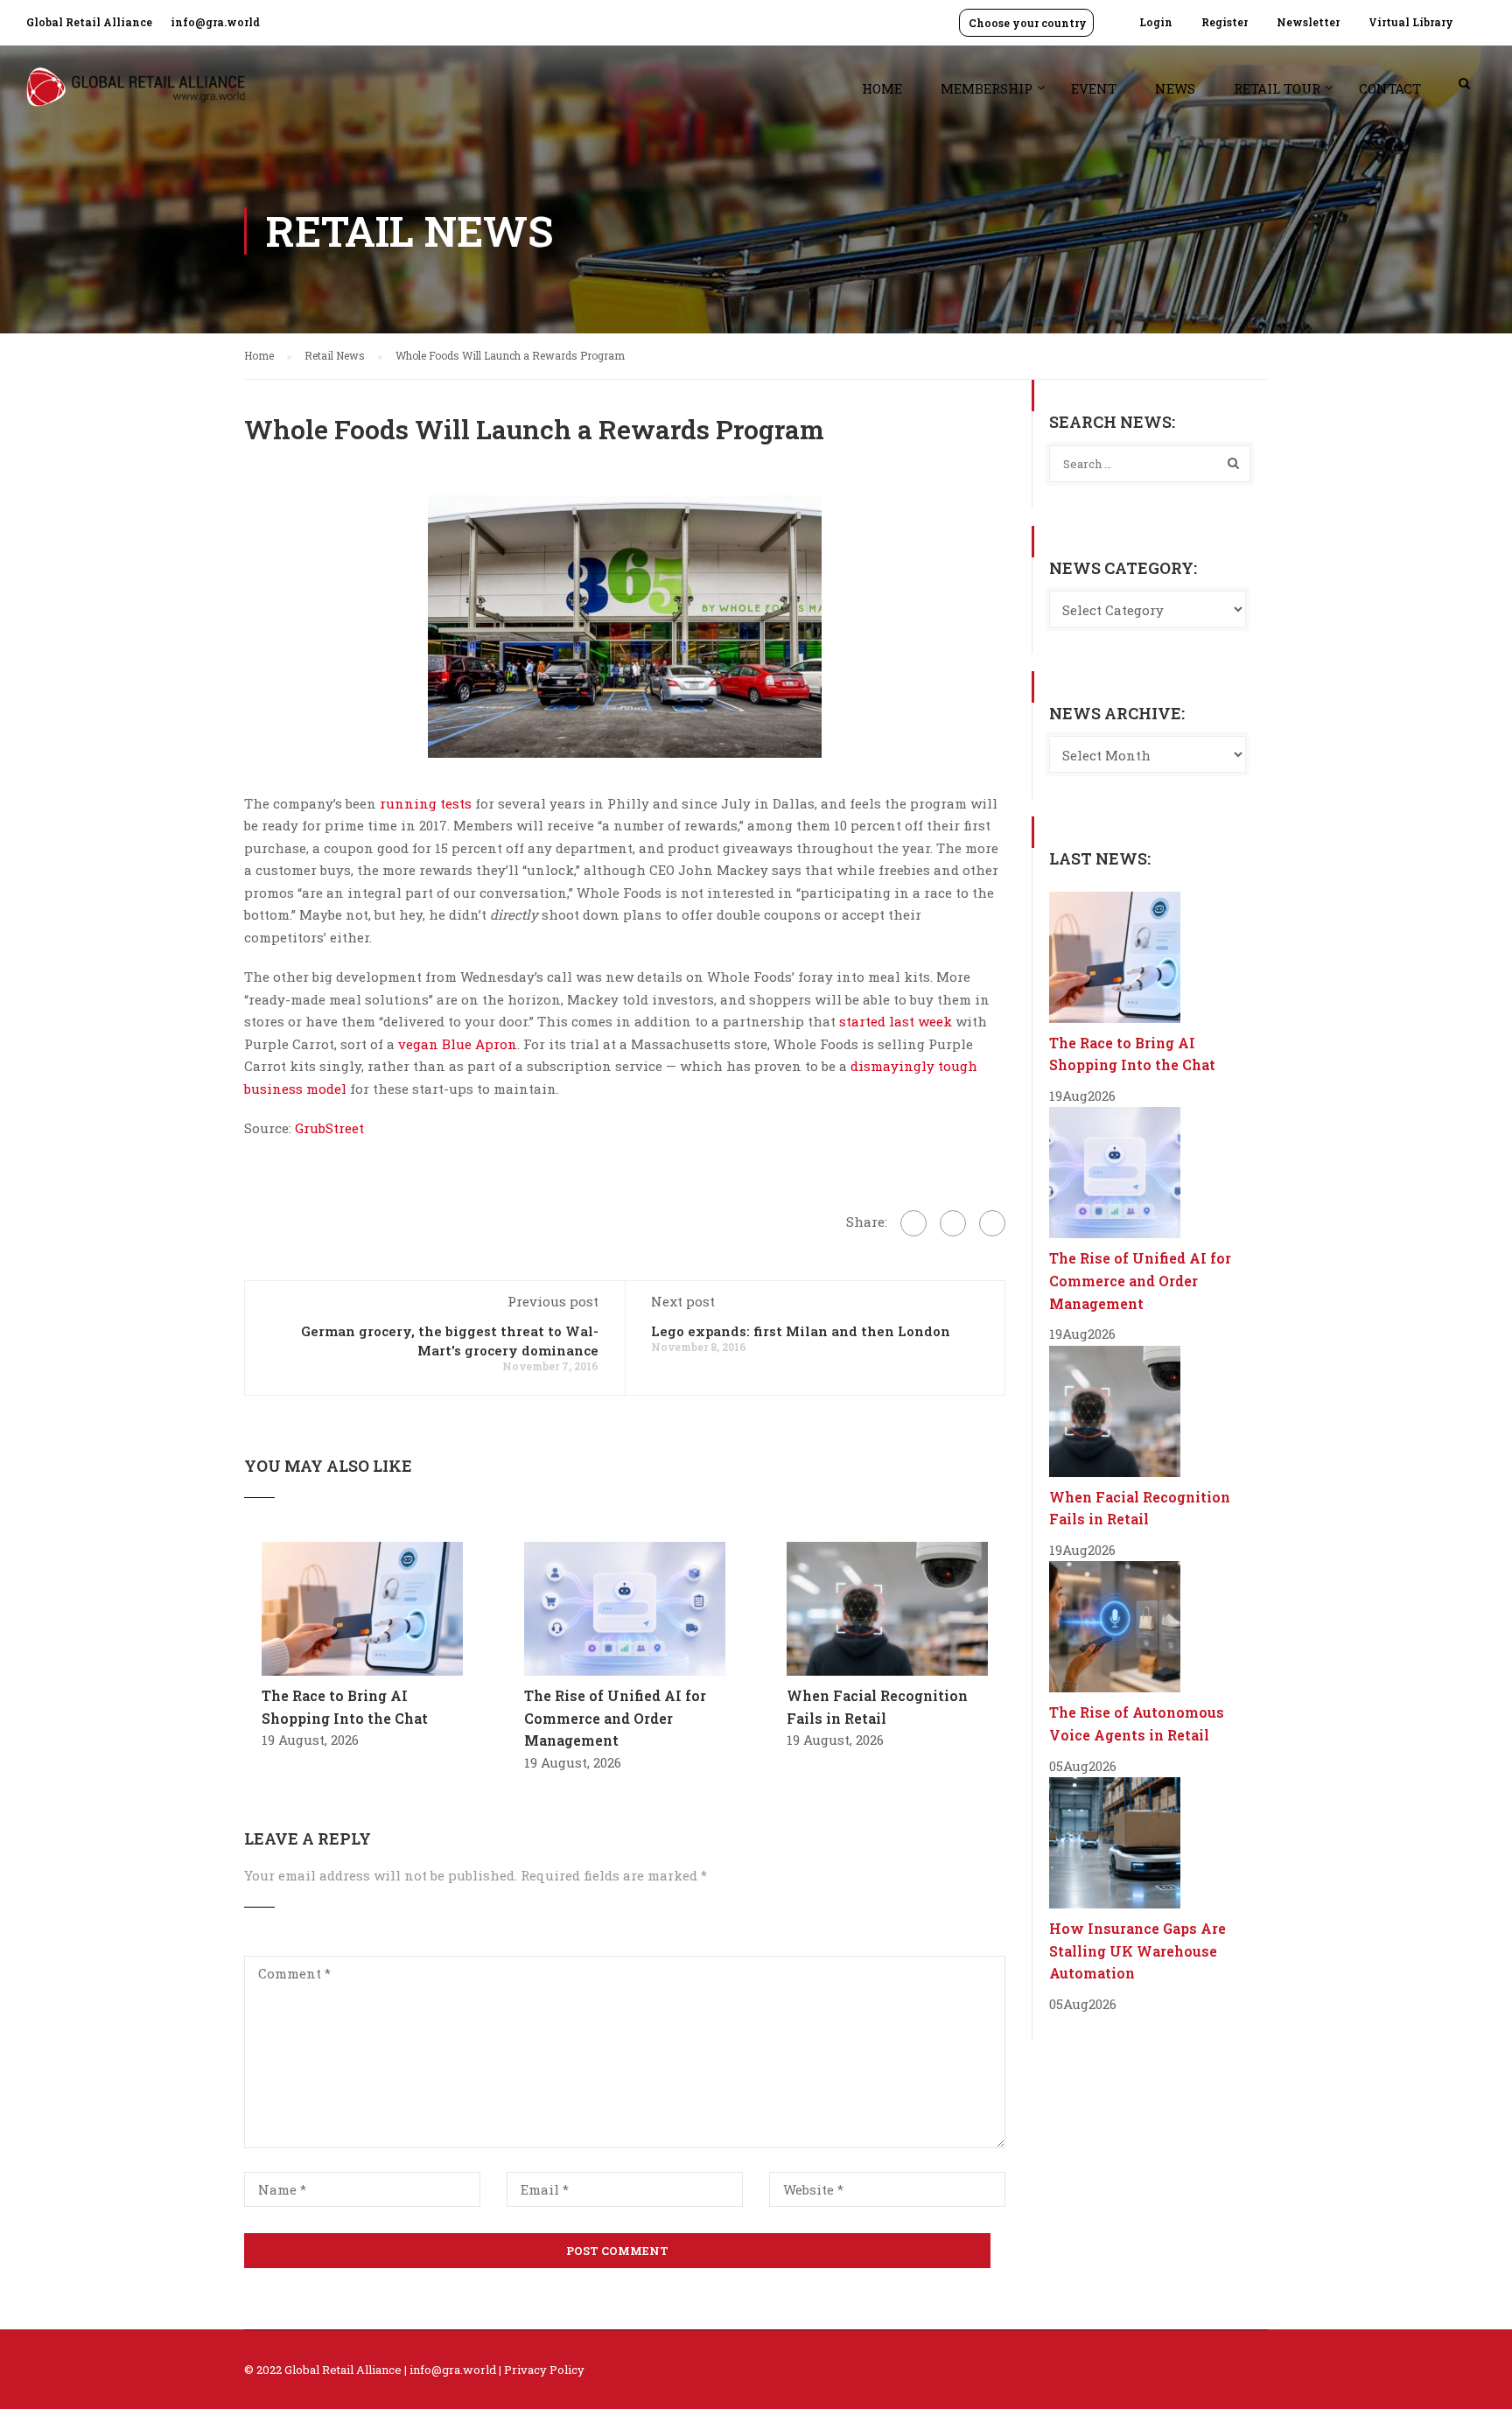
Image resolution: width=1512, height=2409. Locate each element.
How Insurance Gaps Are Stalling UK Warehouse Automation (1137, 1950)
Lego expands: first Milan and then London (801, 1331)
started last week (896, 1021)
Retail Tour (1277, 88)
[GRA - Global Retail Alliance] (136, 96)
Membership (987, 88)
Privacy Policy (544, 2370)
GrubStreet (328, 1128)
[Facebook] (913, 1223)
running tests (426, 803)
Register (1225, 22)
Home (882, 88)
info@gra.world (215, 22)
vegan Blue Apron (458, 1044)
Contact (1390, 88)
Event (1094, 88)
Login (1156, 22)
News (1175, 88)
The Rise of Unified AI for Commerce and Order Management (615, 1718)
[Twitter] (953, 1223)
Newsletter (1308, 22)
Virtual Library (1411, 22)
